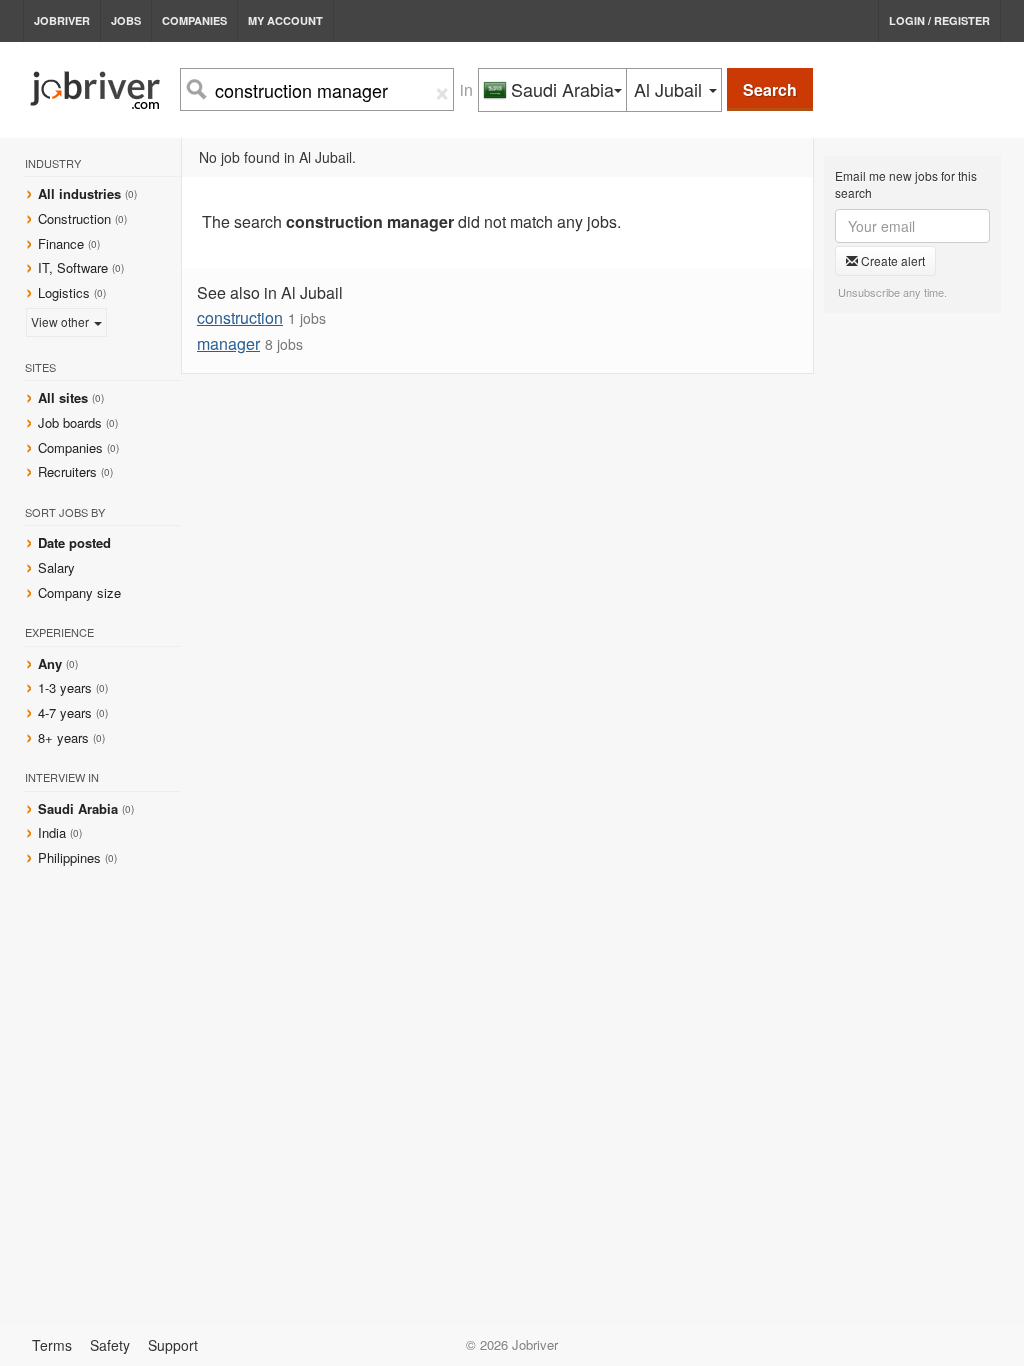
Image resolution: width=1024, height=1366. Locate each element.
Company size (79, 592)
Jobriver (62, 20)
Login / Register (939, 20)
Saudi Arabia (80, 808)
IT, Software (73, 267)
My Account (285, 20)
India (54, 832)
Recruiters (69, 471)
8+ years (63, 737)
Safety (110, 1345)
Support (173, 1345)
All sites (63, 397)
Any (50, 663)
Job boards (70, 422)
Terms (52, 1345)
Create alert (891, 260)
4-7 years (65, 712)
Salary (56, 567)
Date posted (74, 542)
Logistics (64, 292)
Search (770, 89)
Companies (194, 20)
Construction (74, 218)
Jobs (126, 20)
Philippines (71, 857)
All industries (79, 193)
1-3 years (65, 687)
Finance (61, 243)
